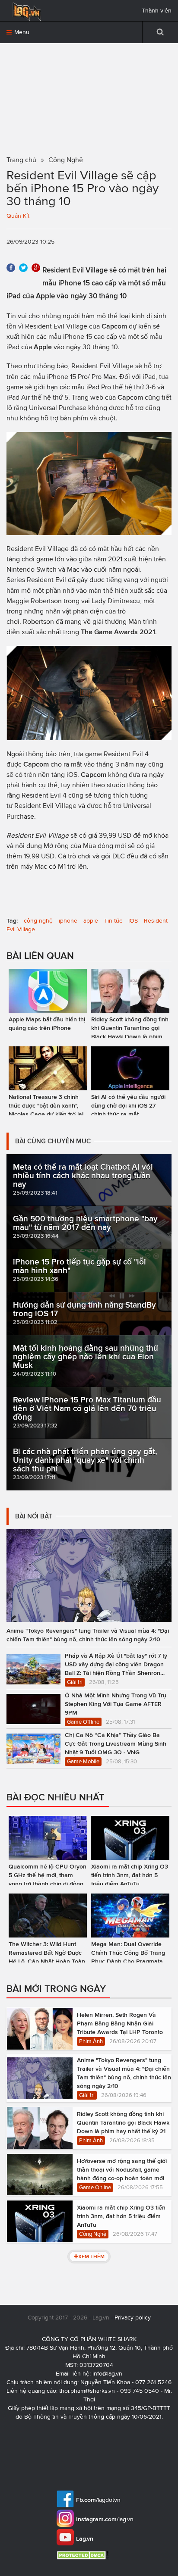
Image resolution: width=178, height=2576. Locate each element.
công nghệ (38, 921)
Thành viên (157, 11)
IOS (133, 921)
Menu (21, 32)
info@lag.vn (107, 2374)
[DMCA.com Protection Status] (84, 2555)
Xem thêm (91, 2256)
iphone (68, 921)
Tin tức (113, 921)
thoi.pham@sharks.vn (87, 2391)
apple (91, 921)
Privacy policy (133, 2318)
